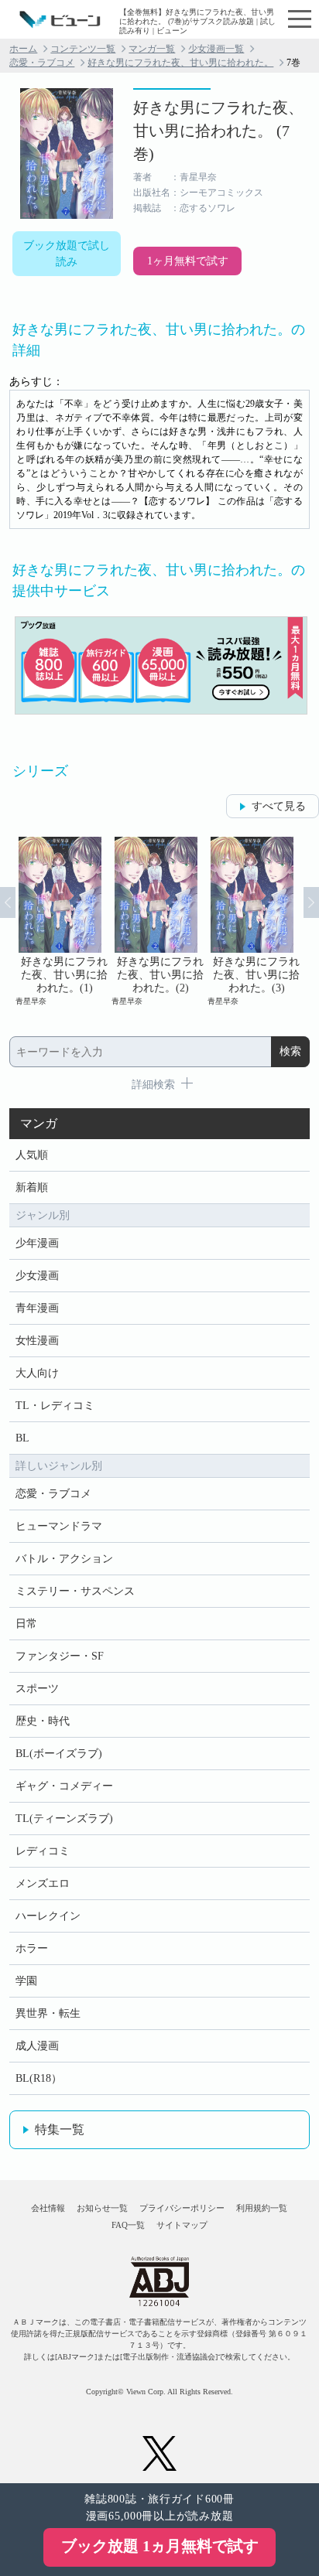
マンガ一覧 (152, 49)
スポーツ (37, 1689)
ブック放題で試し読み (67, 254)
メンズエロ (43, 1883)
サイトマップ (182, 2225)
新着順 (32, 1187)
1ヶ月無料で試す (188, 261)
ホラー (32, 1948)
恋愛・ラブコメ (42, 63)
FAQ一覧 (128, 2225)
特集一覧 (60, 2129)
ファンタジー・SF (60, 1656)
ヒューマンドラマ (59, 1526)
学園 (26, 1981)
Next (311, 902)
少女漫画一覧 (216, 49)
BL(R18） (39, 2078)
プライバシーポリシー (182, 2208)
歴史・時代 (43, 1721)
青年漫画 (37, 1308)
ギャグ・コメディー (64, 1786)
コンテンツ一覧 (83, 49)
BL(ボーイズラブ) (59, 1754)
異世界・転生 (48, 2013)
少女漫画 (37, 1276)
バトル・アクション (64, 1559)
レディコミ (43, 1851)
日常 (26, 1624)
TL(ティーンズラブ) (64, 1819)
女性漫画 (37, 1341)
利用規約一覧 (262, 2208)
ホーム (23, 49)
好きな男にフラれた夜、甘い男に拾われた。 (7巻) (218, 131)
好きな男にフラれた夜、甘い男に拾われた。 (180, 63)
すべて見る (279, 806)
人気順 (32, 1155)
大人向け (37, 1373)
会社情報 (48, 2208)
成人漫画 (37, 2046)
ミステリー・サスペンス (75, 1591)
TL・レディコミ (55, 1406)
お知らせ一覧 (102, 2208)
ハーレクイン (48, 1916)
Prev (8, 902)
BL (22, 1438)
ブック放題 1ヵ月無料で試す (160, 2546)
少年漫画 (37, 1243)
